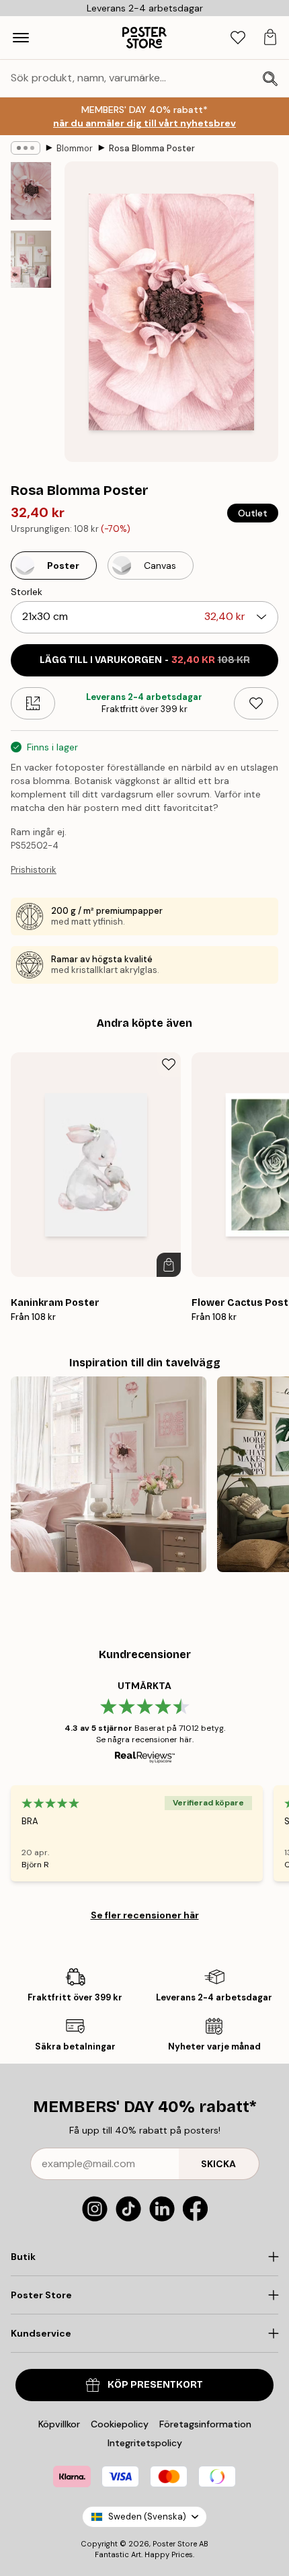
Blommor (75, 148)
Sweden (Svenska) (147, 2516)
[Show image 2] (31, 259)
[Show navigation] (21, 38)
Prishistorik (34, 870)
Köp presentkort (155, 2385)
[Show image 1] (31, 191)
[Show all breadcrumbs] (26, 148)
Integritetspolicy (145, 2443)
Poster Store (175, 2544)
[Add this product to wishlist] (256, 703)
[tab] (238, 38)
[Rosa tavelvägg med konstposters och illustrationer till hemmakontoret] (109, 1474)
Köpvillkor (59, 2424)
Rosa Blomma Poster (152, 148)
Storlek (27, 592)
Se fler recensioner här (145, 1915)
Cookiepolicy (120, 2424)
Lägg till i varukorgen (145, 660)
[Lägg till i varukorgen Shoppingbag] (169, 1265)
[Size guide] (33, 703)
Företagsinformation (205, 2424)
